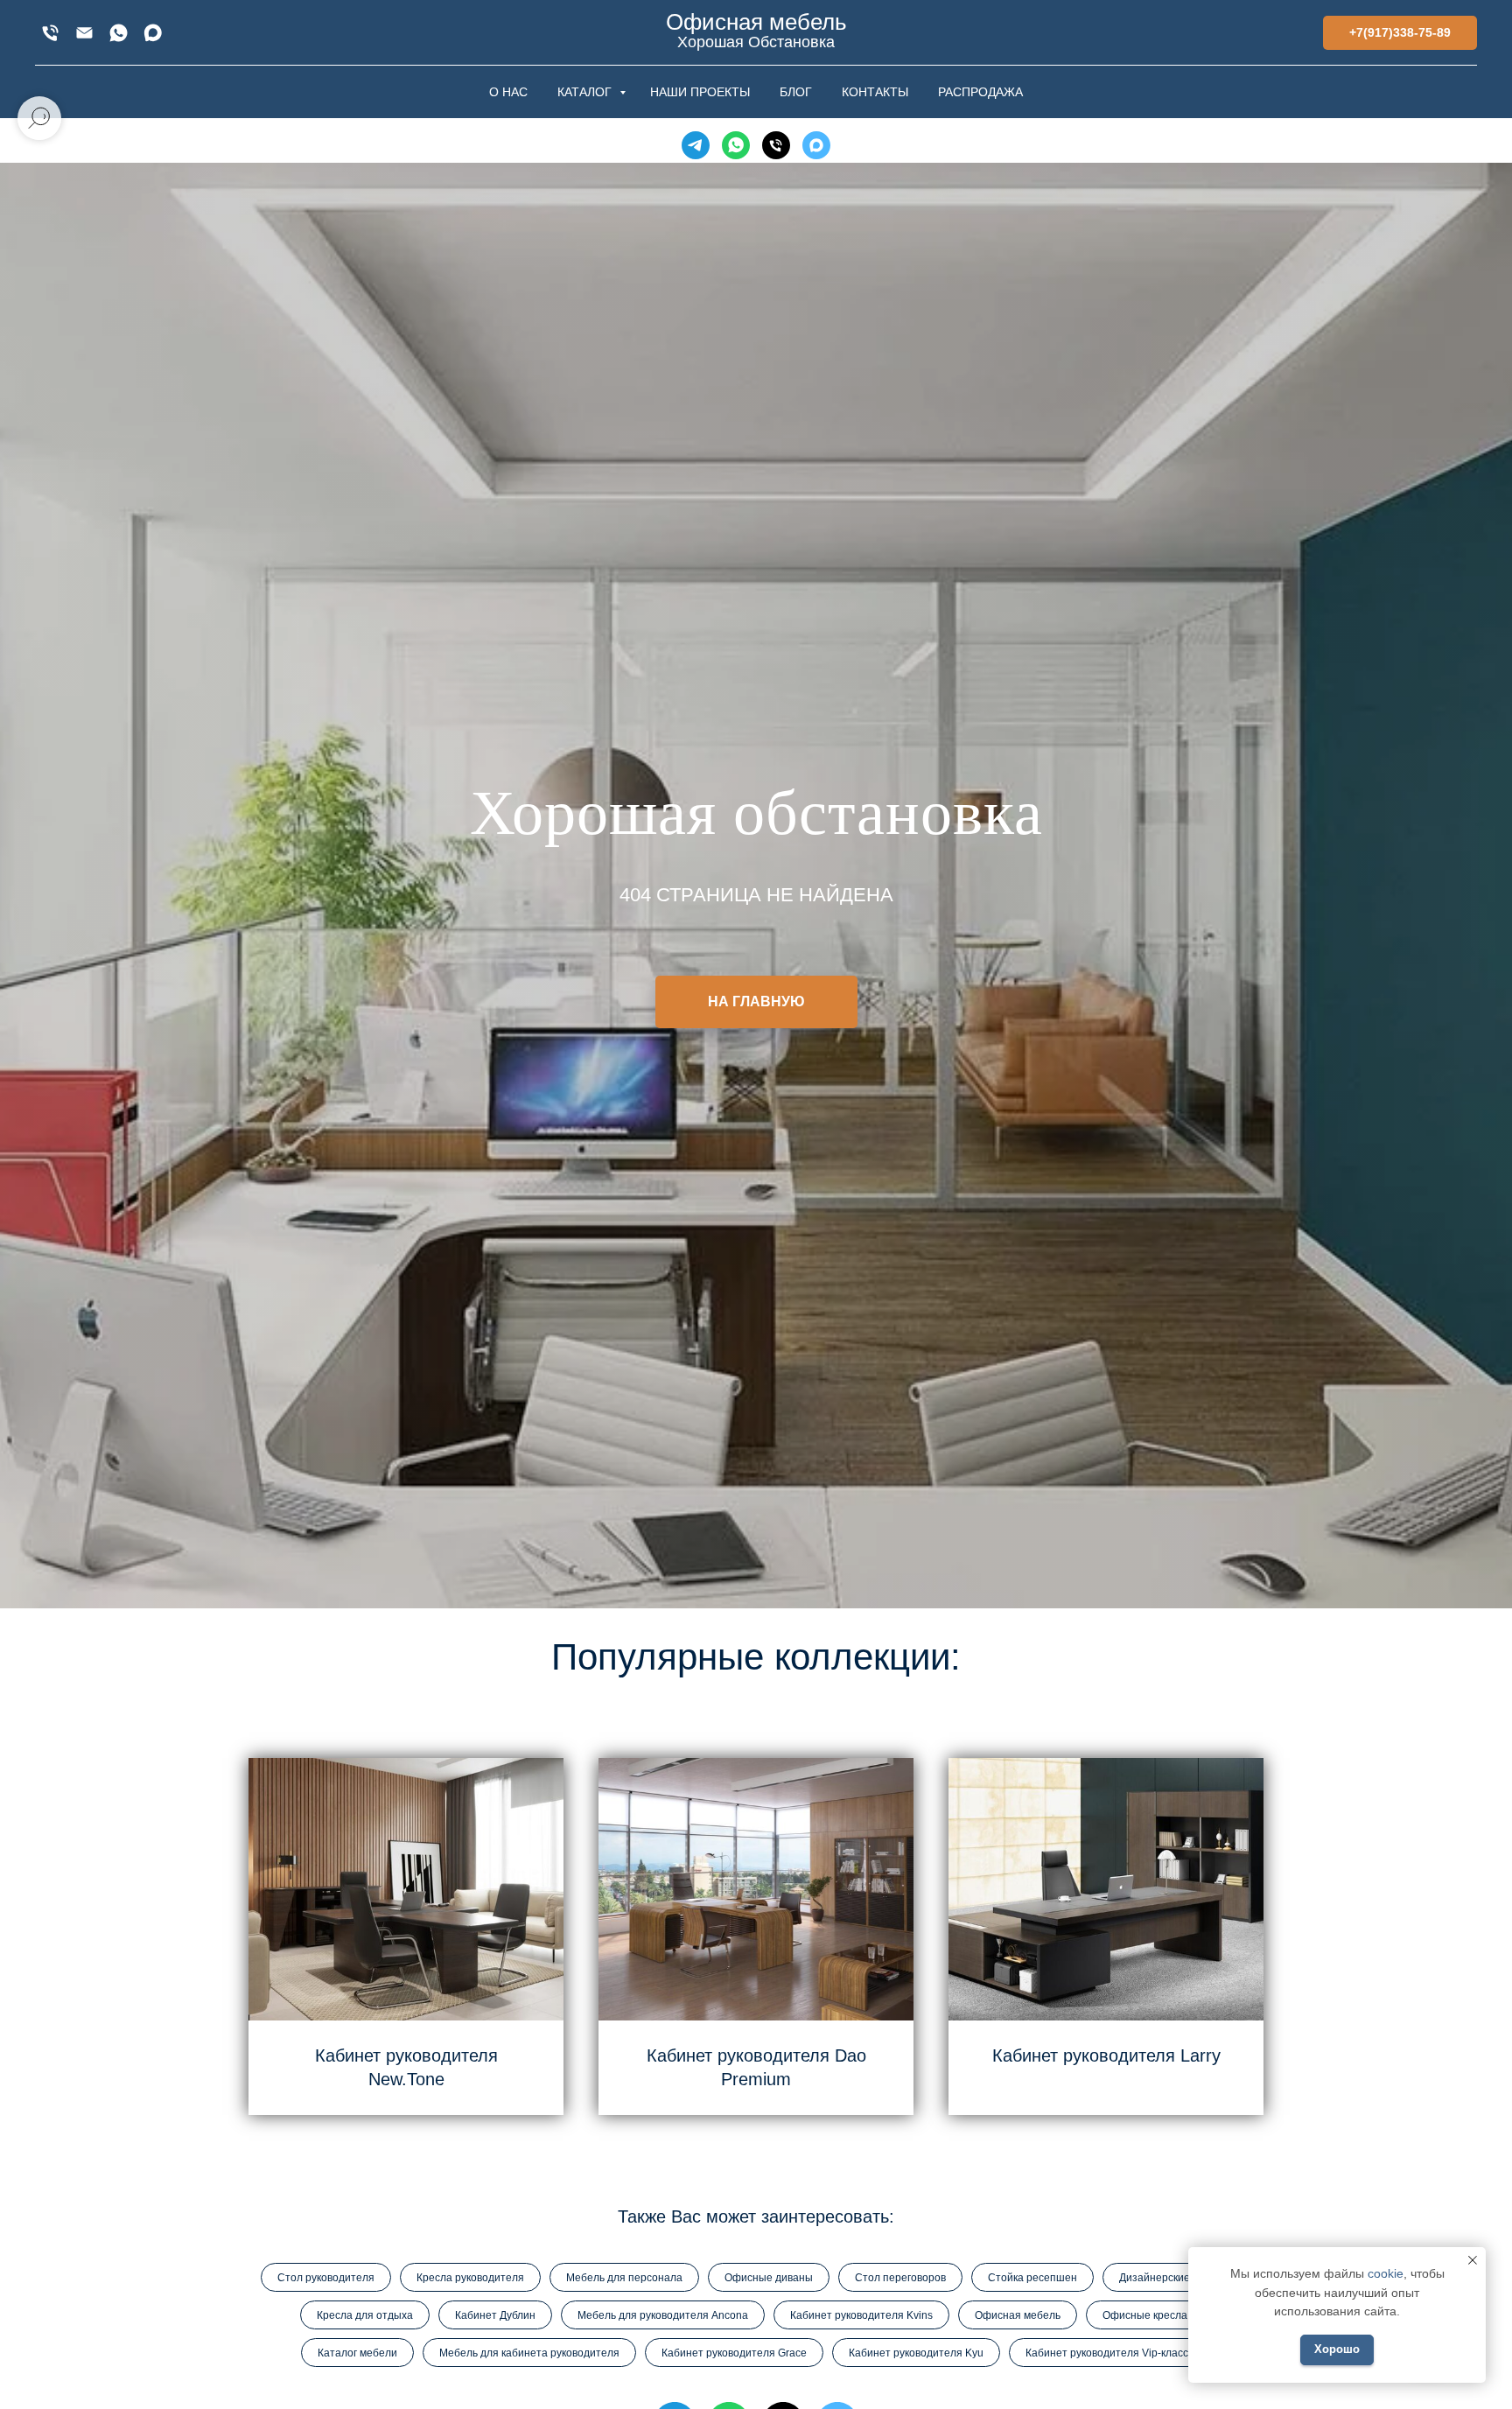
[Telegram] (696, 145)
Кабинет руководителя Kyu (916, 2353)
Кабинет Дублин (495, 2315)
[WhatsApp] (119, 33)
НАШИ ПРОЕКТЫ (700, 92)
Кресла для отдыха (365, 2315)
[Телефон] (776, 145)
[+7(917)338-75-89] (50, 33)
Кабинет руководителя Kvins (861, 2315)
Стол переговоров (900, 2278)
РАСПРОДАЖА (980, 92)
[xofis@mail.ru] (84, 33)
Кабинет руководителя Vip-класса (1110, 2353)
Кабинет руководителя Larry (1106, 2055)
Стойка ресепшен (1032, 2278)
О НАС (508, 92)
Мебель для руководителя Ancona (663, 2315)
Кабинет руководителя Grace (734, 2353)
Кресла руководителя (470, 2278)
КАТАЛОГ (586, 92)
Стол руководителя (326, 2278)
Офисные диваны (769, 2278)
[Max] (153, 33)
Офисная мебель (1018, 2315)
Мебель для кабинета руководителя (529, 2353)
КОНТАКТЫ (875, 92)
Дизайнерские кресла (1173, 2278)
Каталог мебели (357, 2353)
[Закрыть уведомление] (1473, 2260)
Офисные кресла (1145, 2315)
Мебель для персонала (624, 2278)
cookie (1386, 2273)
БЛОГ (796, 92)
